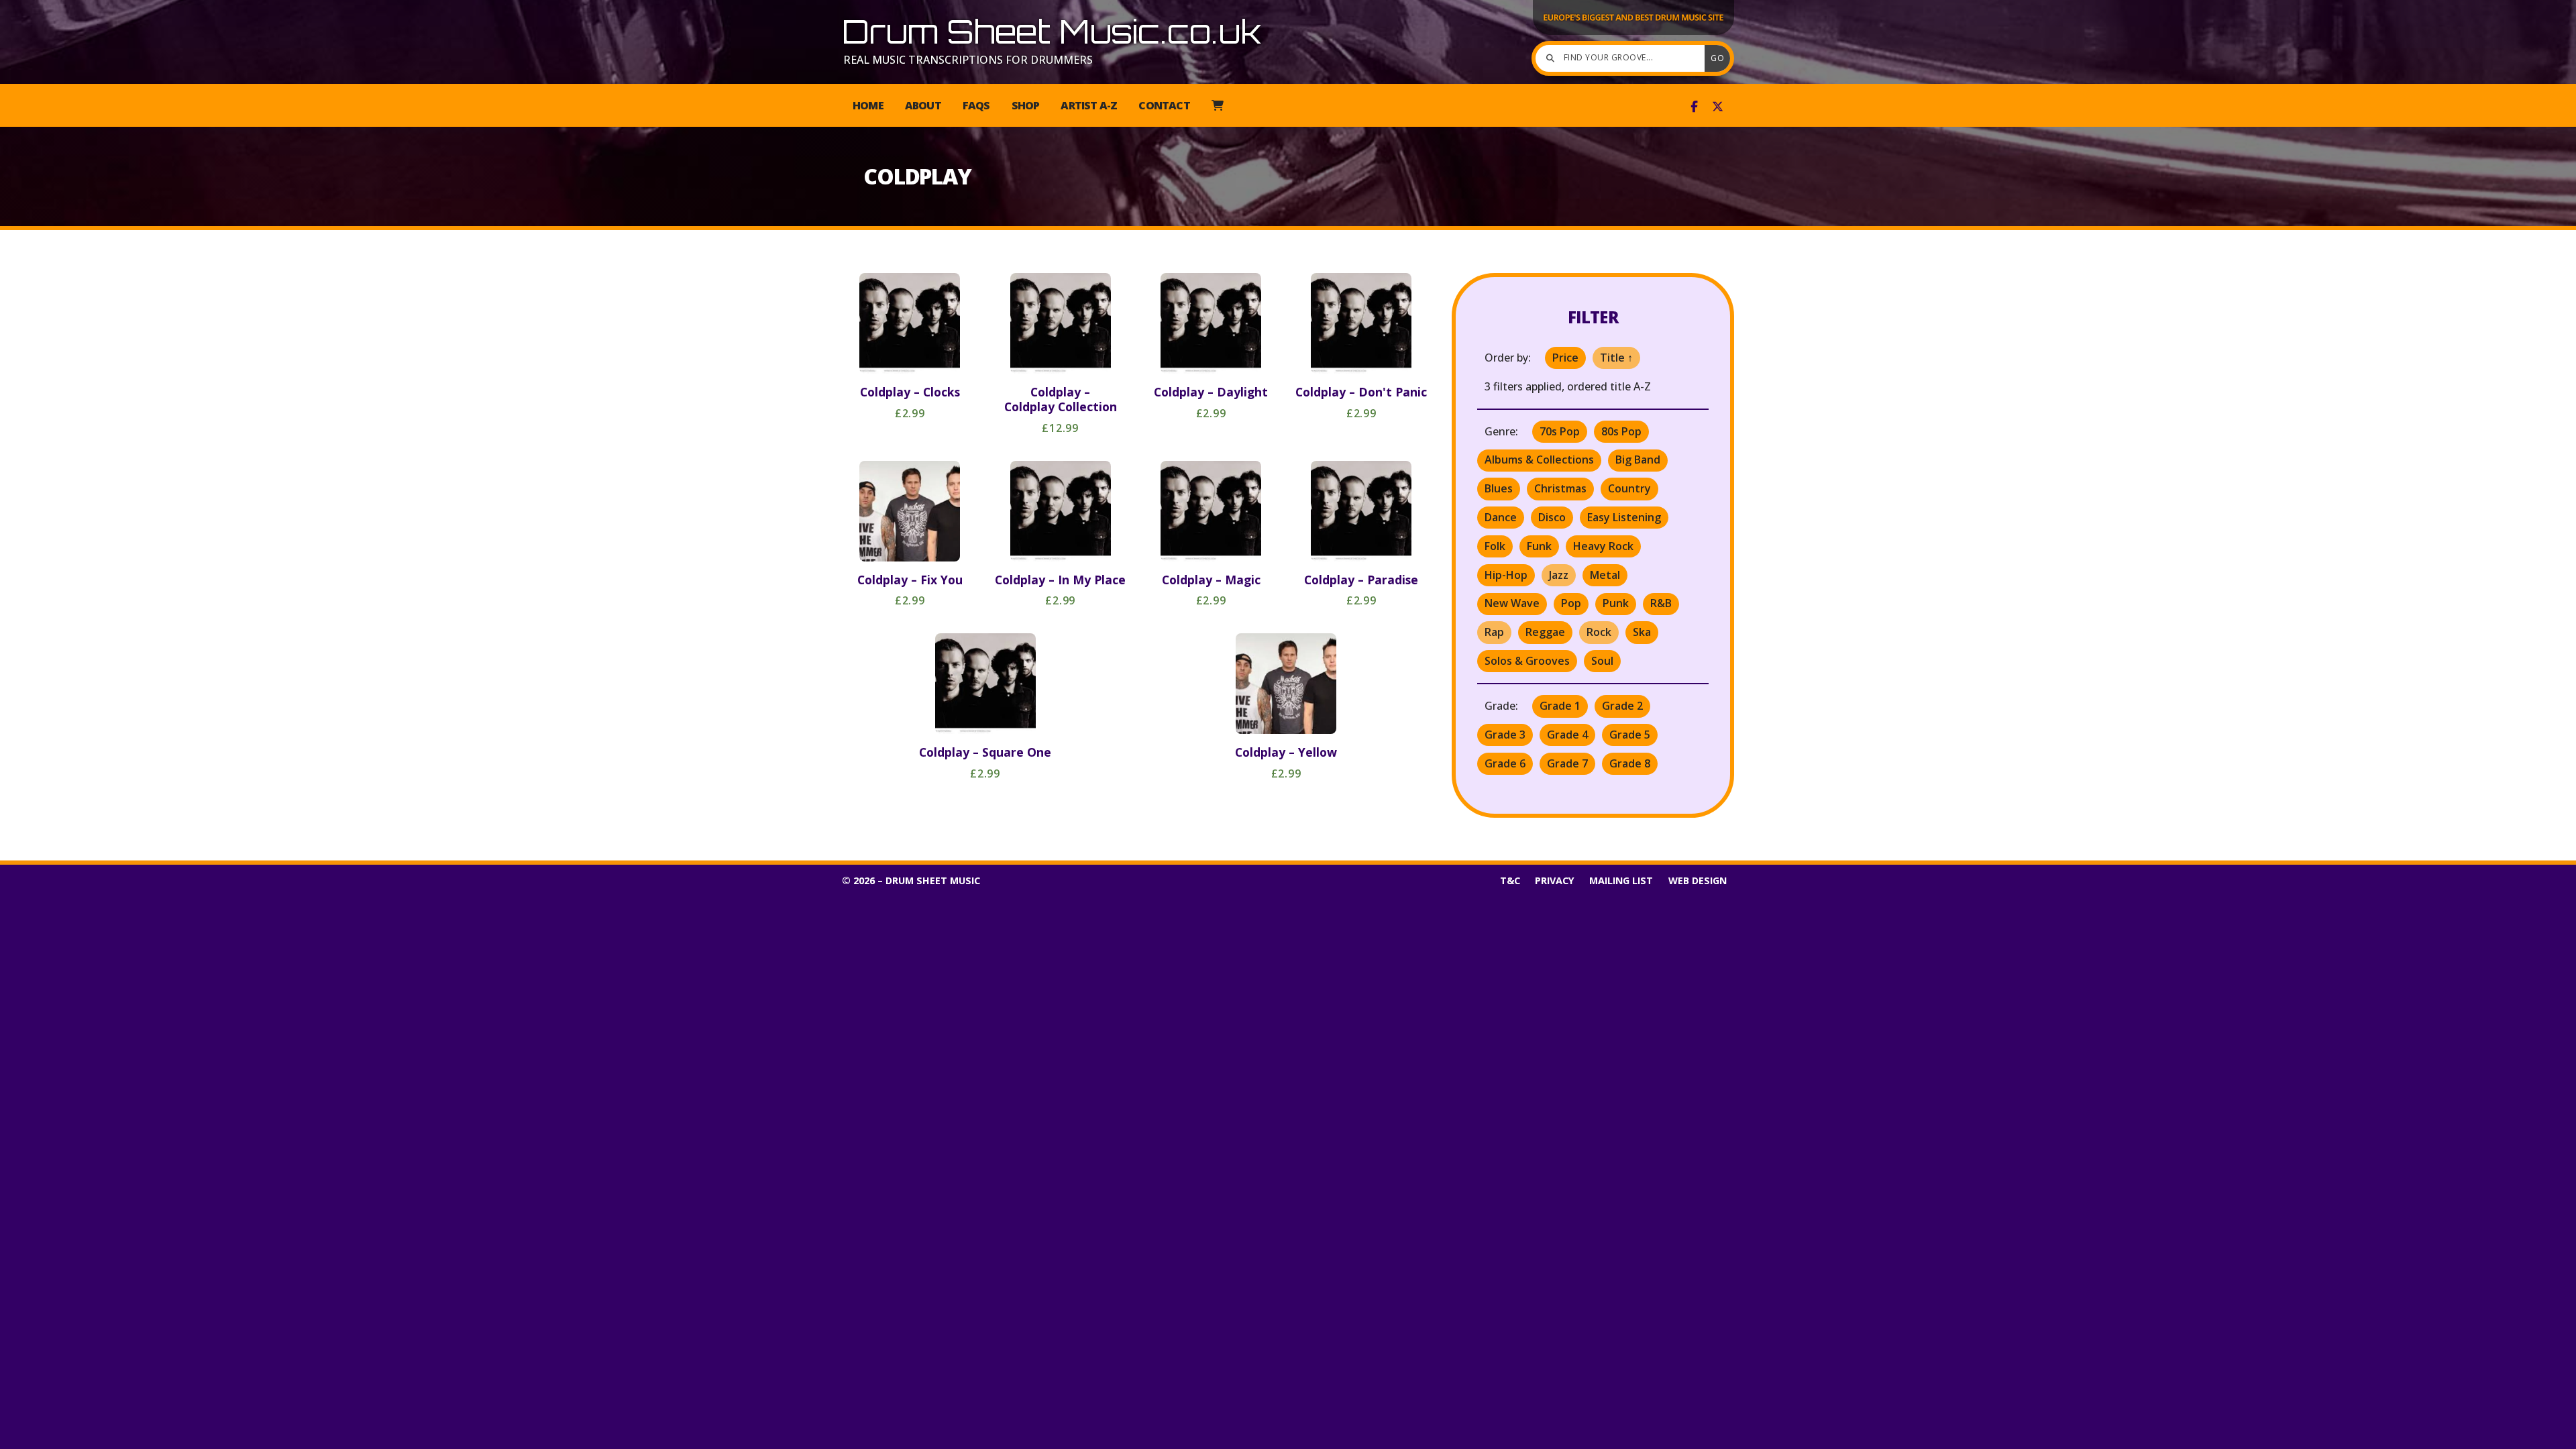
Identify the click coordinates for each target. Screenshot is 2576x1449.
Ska (1642, 632)
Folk (1495, 546)
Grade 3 (1505, 735)
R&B (1661, 603)
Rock (1599, 632)
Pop (1571, 603)
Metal (1605, 575)
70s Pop (1560, 431)
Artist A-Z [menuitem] (1089, 105)
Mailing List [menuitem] (1621, 880)
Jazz (1559, 575)
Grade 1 (1560, 706)
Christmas (1560, 488)
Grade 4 (1567, 735)
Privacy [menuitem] (1555, 880)
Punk (1616, 603)
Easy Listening (1624, 517)
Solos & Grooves (1527, 661)
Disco (1552, 517)
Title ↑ (1616, 358)
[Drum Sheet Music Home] (1633, 34)
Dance (1501, 517)
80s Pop (1621, 431)
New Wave (1512, 603)
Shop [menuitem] (1026, 105)
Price (1565, 358)
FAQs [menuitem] (976, 105)
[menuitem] (1217, 105)
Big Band (1638, 460)
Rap (1494, 632)
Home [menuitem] (868, 105)
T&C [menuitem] (1510, 880)
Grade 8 (1630, 763)
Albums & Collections (1539, 460)
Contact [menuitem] (1164, 105)
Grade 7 (1567, 763)
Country (1629, 488)
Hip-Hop (1506, 575)
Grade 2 (1622, 706)
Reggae (1545, 632)
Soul (1602, 661)
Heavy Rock (1603, 546)
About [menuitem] (923, 105)
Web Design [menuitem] (1698, 880)
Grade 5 (1630, 735)
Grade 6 (1505, 763)
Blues (1499, 488)
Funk (1539, 546)
